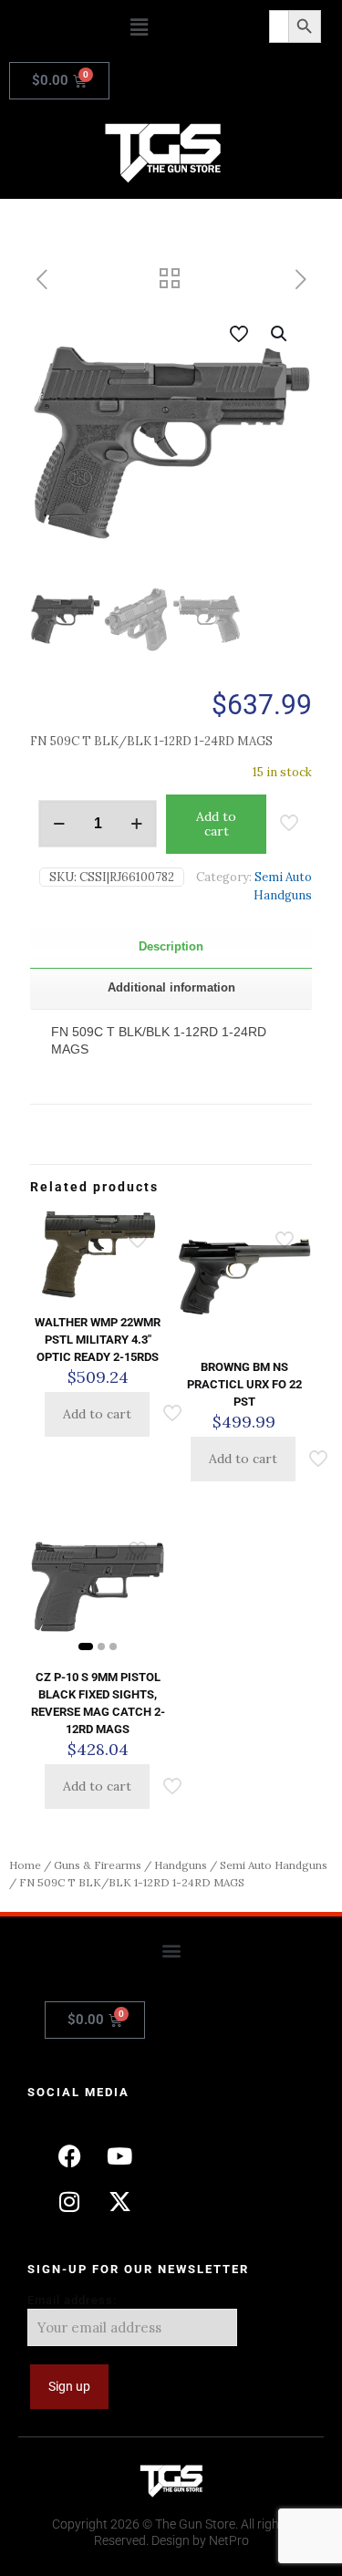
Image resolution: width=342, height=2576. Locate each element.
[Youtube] (119, 2155)
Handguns (181, 1865)
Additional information (171, 987)
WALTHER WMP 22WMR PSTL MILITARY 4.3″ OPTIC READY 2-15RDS (98, 1340)
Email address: (72, 2300)
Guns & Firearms (98, 1865)
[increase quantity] (136, 824)
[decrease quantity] (59, 824)
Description (171, 946)
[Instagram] (69, 2201)
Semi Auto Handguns (274, 1865)
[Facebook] (69, 2155)
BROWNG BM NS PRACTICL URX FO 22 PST (244, 1384)
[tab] (171, 947)
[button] (139, 27)
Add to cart (216, 824)
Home (25, 1865)
